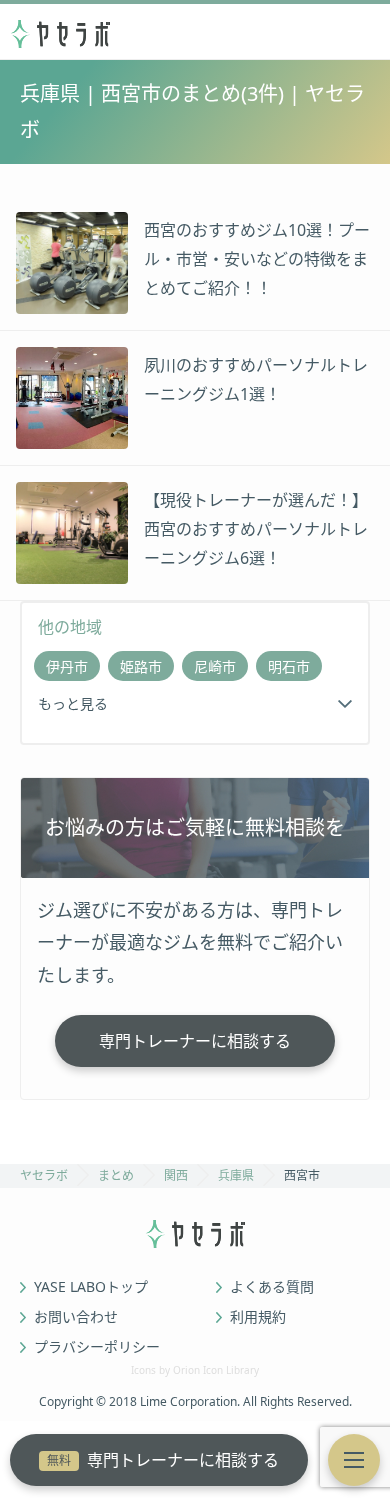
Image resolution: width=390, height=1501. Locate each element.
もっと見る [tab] (73, 703)
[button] (354, 1460)
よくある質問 (272, 1287)
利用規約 (258, 1317)
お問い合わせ (76, 1317)
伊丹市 (67, 666)
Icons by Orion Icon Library (195, 1370)
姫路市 (141, 666)
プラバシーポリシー (97, 1347)
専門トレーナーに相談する (163, 1460)
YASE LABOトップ (91, 1287)
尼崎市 (215, 666)
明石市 (289, 666)
